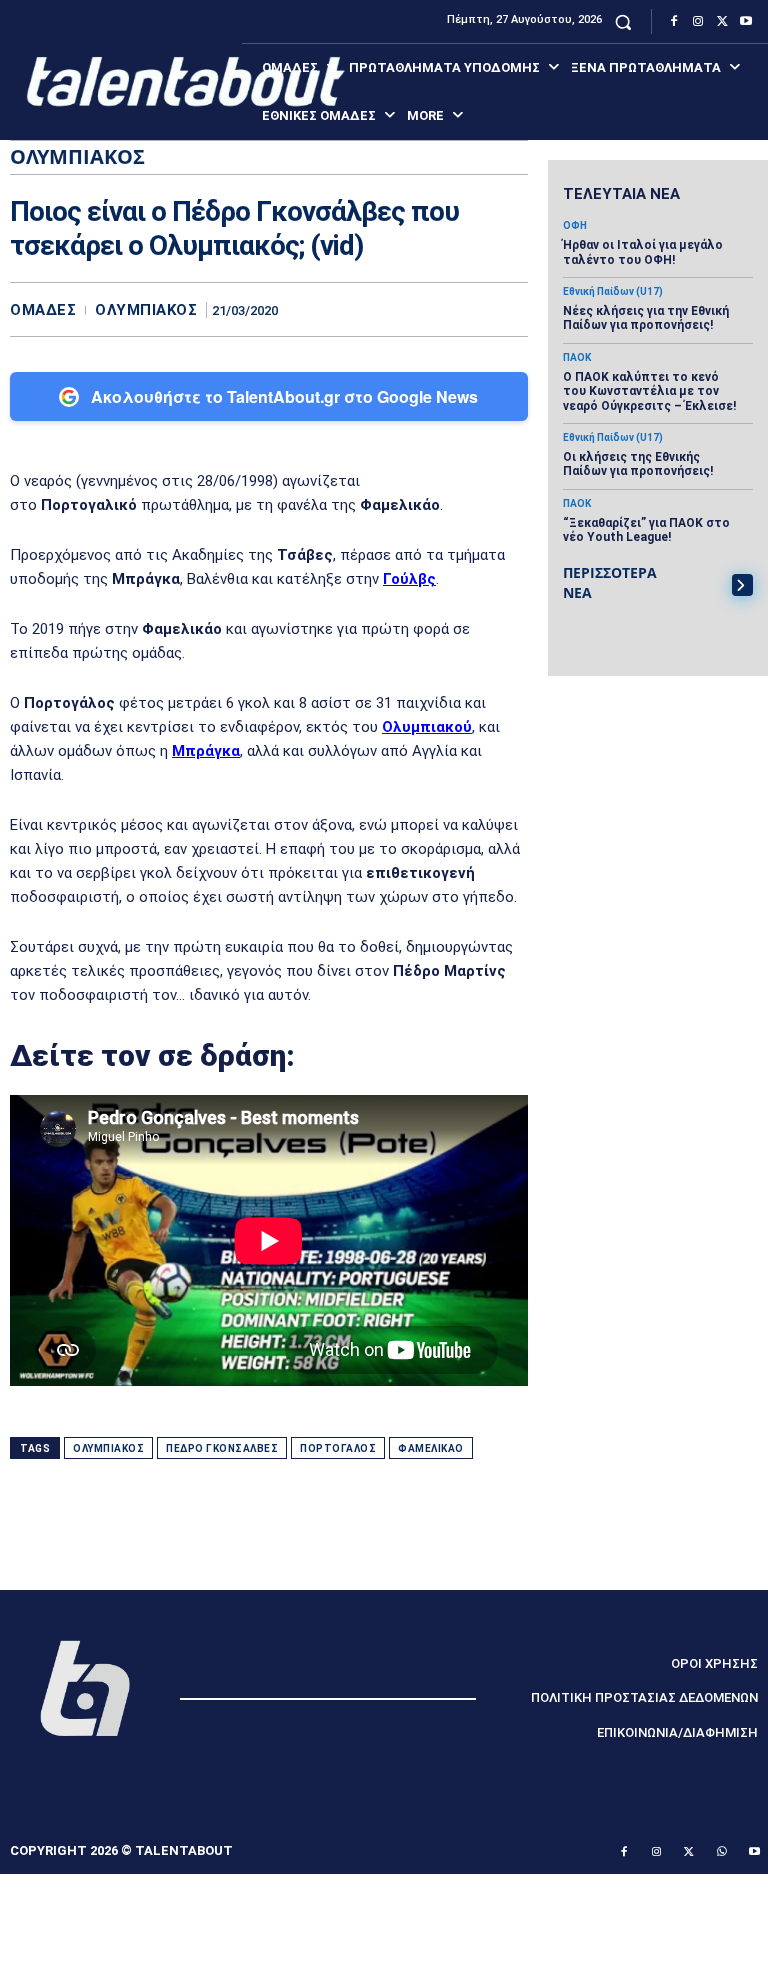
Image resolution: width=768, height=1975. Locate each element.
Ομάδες (43, 310)
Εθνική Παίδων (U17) (613, 292)
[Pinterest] (462, 309)
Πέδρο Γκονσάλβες (222, 1448)
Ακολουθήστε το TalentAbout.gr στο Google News (284, 396)
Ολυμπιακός (146, 310)
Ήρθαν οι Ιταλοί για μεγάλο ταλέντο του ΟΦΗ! (643, 252)
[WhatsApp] (508, 309)
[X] (722, 22)
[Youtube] (746, 22)
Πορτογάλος (338, 1448)
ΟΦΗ (575, 226)
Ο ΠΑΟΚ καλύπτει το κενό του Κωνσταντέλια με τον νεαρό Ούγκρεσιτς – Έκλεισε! (649, 391)
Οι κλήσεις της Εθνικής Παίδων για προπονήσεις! (638, 464)
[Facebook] (674, 22)
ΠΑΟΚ (577, 358)
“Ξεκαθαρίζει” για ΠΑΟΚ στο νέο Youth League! (646, 530)
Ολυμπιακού (427, 727)
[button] (623, 21)
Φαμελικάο (431, 1448)
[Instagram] (698, 22)
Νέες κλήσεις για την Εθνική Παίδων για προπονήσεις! (646, 318)
